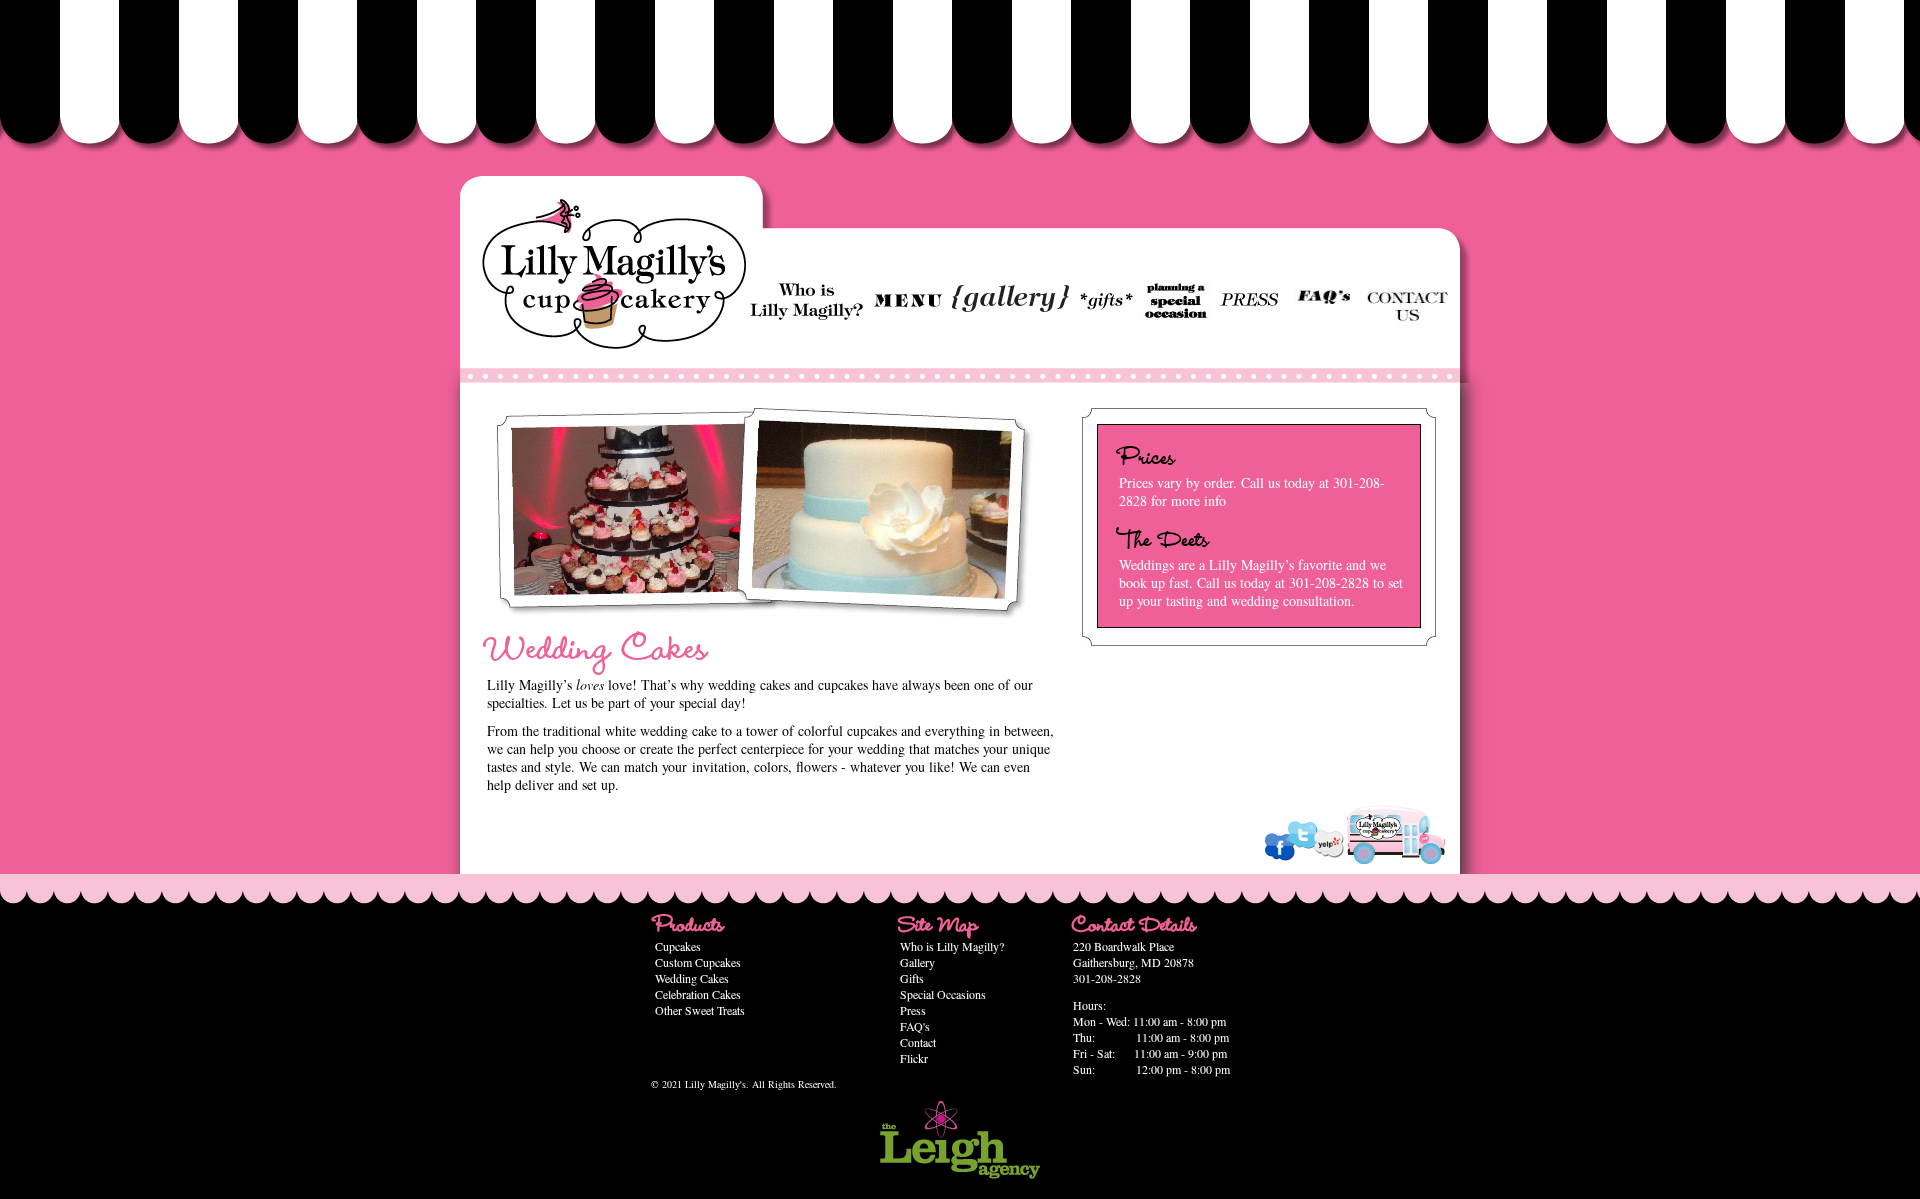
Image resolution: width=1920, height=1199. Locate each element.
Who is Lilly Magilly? (952, 946)
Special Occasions (943, 994)
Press (913, 1010)
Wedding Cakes (692, 978)
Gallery (917, 962)
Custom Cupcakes (698, 962)
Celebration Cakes (698, 994)
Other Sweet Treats (700, 1010)
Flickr (914, 1058)
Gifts (912, 978)
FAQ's (915, 1026)
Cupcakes (678, 946)
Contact (918, 1042)
